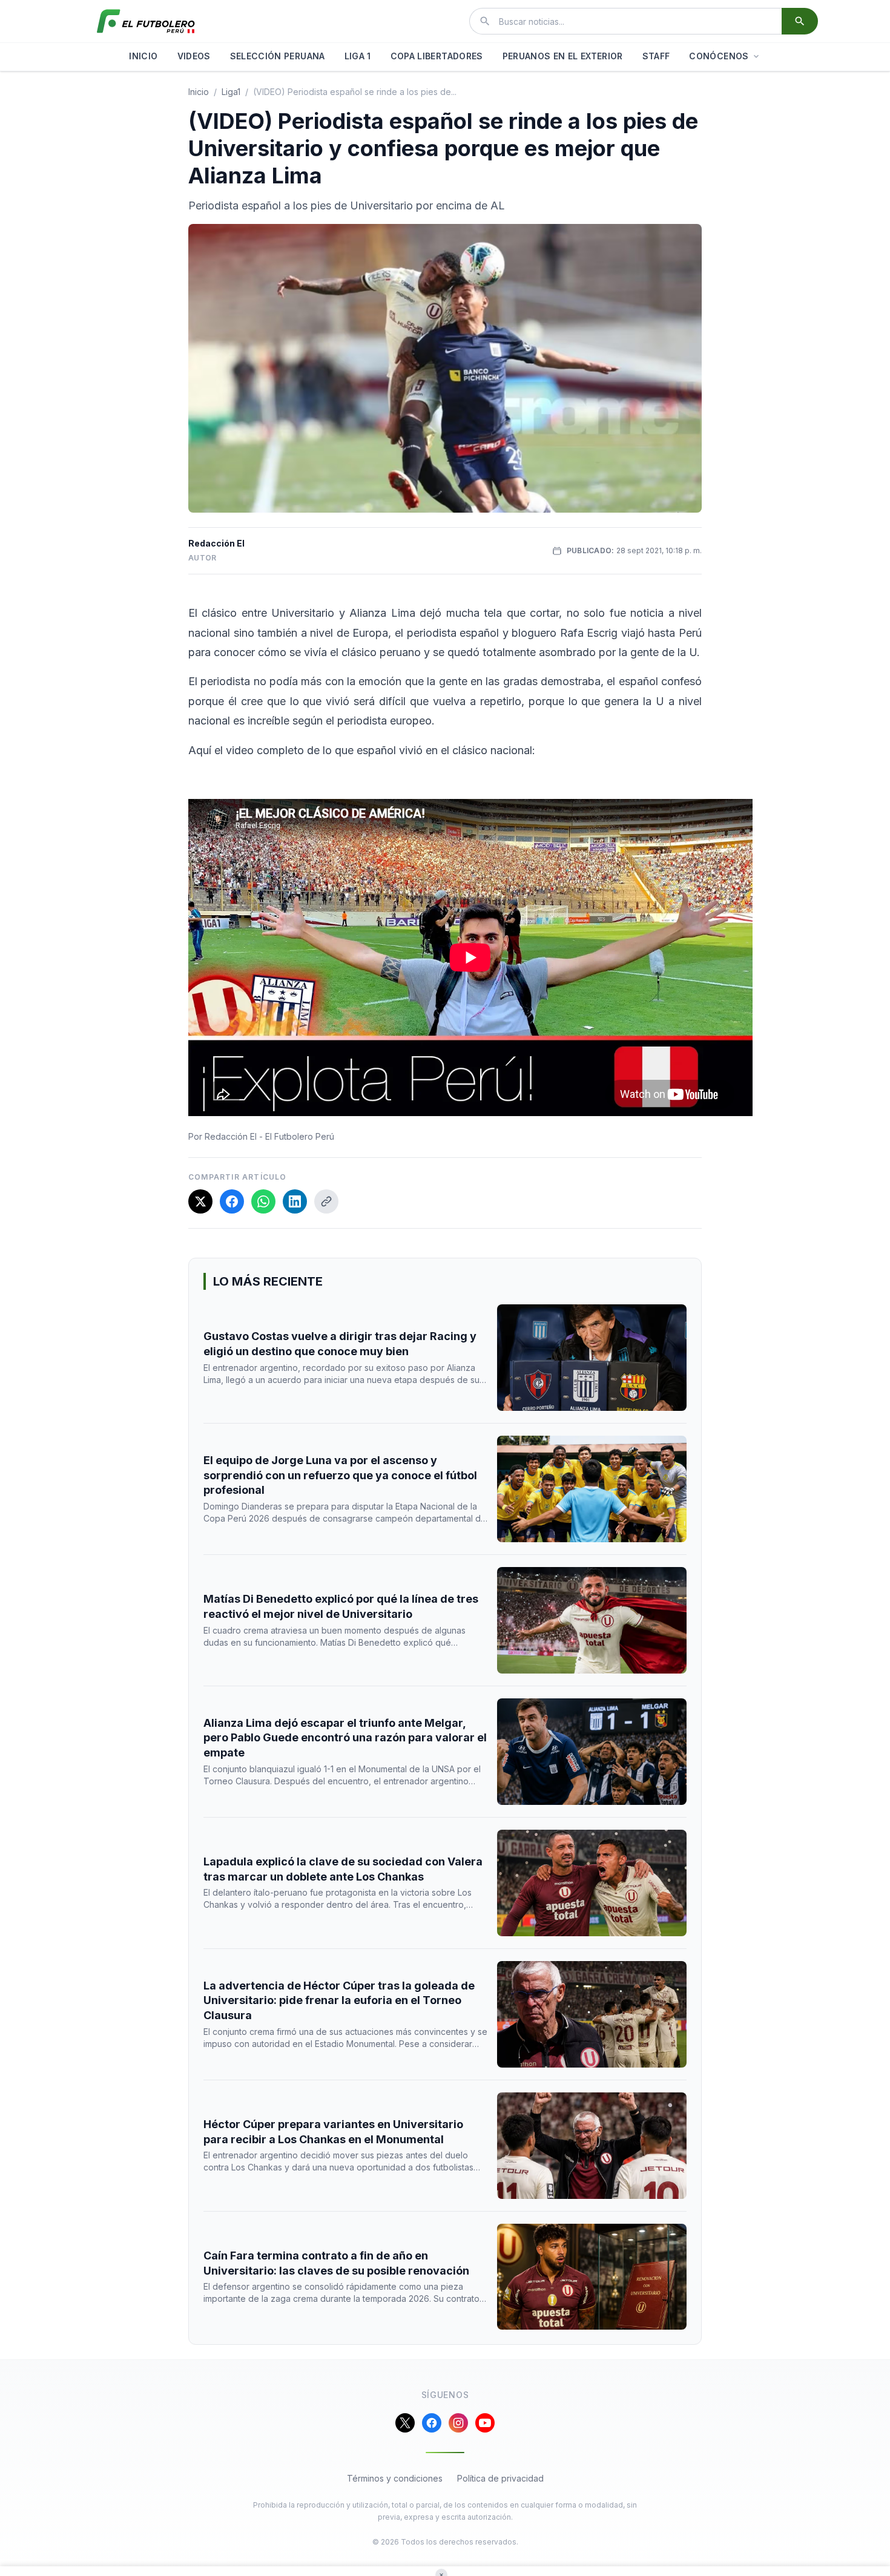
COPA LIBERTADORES (437, 56)
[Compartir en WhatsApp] (263, 1201)
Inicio (199, 92)
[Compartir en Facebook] (232, 1201)
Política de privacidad (500, 2478)
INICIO (143, 56)
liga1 (231, 92)
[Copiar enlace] (326, 1201)
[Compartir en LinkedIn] (295, 1201)
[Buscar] (800, 21)
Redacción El (216, 543)
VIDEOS (194, 56)
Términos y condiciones (395, 2478)
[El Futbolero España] (146, 21)
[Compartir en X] (200, 1201)
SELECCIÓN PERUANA (278, 56)
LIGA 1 (358, 56)
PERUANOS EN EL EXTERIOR (563, 56)
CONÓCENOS (719, 56)
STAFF (656, 56)
